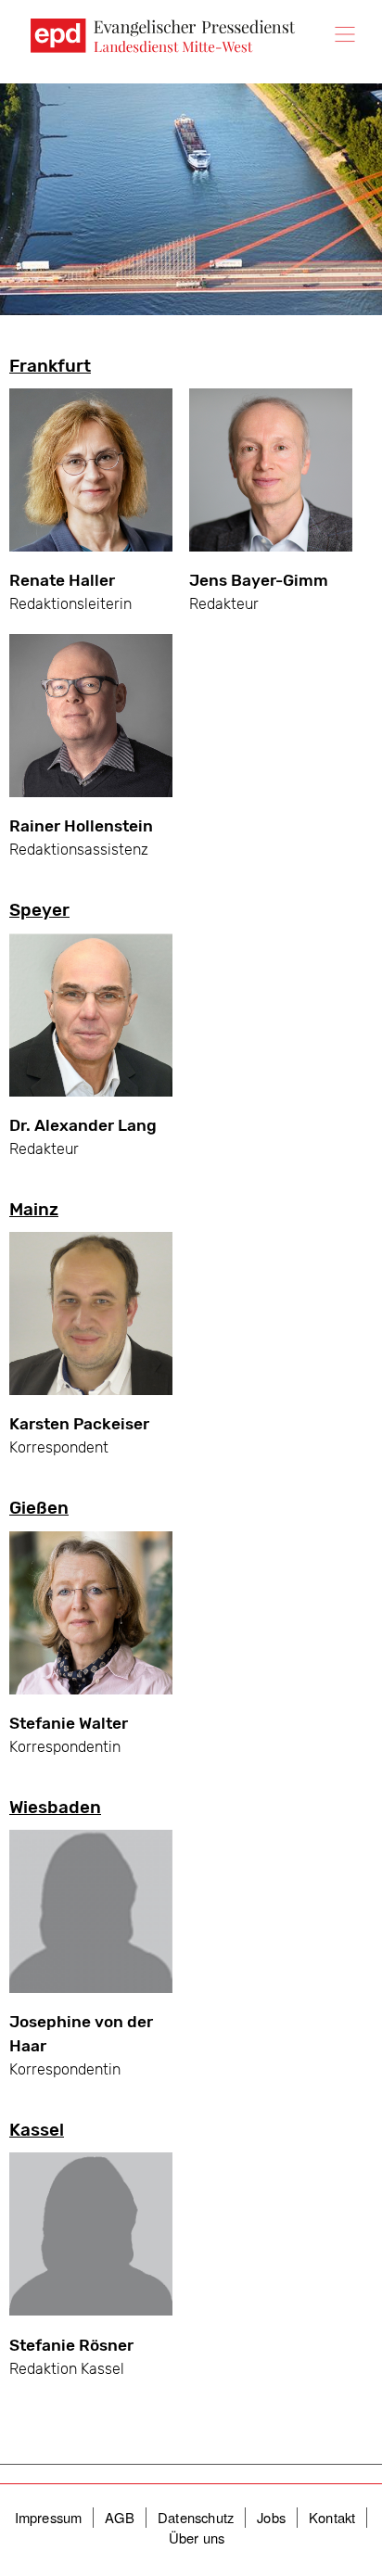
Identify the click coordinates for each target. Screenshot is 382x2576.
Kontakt (332, 2517)
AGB (120, 2517)
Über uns (197, 2538)
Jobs (271, 2517)
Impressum (49, 2517)
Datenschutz (196, 2517)
